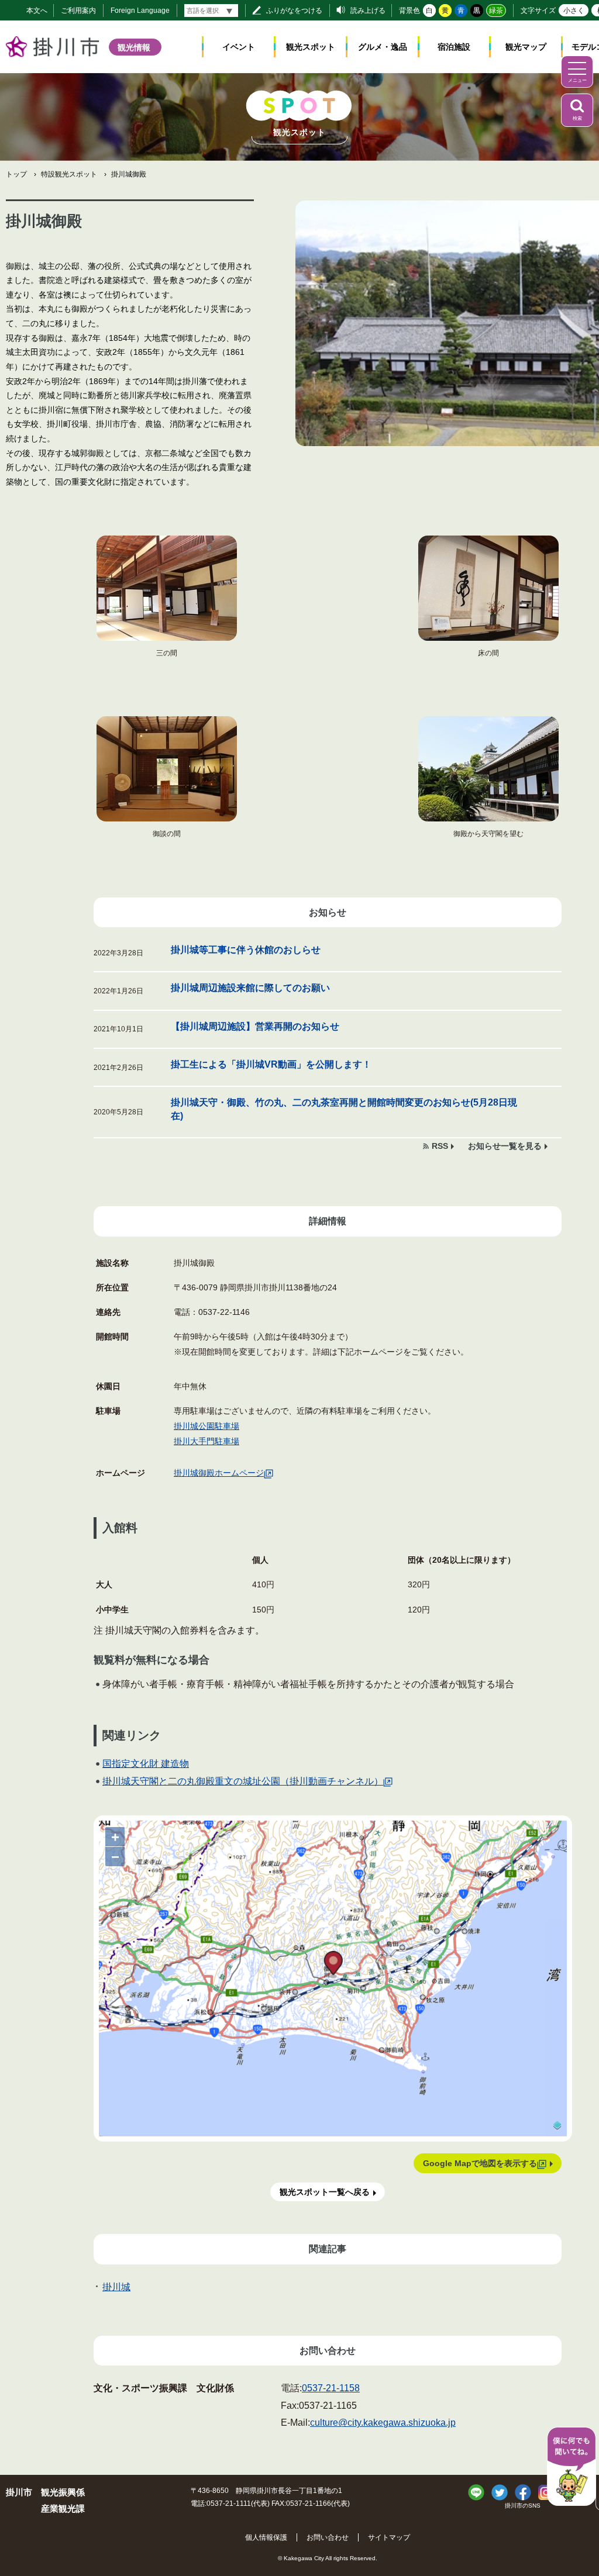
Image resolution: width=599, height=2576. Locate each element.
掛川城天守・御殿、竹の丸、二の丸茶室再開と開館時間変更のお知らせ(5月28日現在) (344, 1109)
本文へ (37, 11)
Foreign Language (140, 11)
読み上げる (368, 11)
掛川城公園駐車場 (206, 1426)
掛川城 (116, 2287)
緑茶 (496, 11)
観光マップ (526, 47)
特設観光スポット (69, 174)
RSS (440, 1146)
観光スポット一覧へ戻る (325, 2192)
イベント (239, 47)
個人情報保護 (266, 2537)
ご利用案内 (78, 11)
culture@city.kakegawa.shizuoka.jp (383, 2423)
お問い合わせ (328, 2537)
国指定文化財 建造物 (146, 1764)
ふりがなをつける (294, 11)
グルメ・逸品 (383, 47)
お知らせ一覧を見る (505, 1146)
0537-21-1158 (331, 2388)
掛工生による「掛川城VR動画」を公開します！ (271, 1064)
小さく (574, 11)
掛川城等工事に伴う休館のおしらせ (246, 950)
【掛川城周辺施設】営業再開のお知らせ (255, 1026)
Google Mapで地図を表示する (480, 2163)
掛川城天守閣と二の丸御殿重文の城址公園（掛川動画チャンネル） (243, 1781)
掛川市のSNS (523, 2506)
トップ (16, 174)
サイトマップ (389, 2537)
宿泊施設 (454, 47)
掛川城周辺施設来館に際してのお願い (250, 988)
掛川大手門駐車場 (206, 1441)
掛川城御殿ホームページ (219, 1473)
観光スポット (311, 47)
